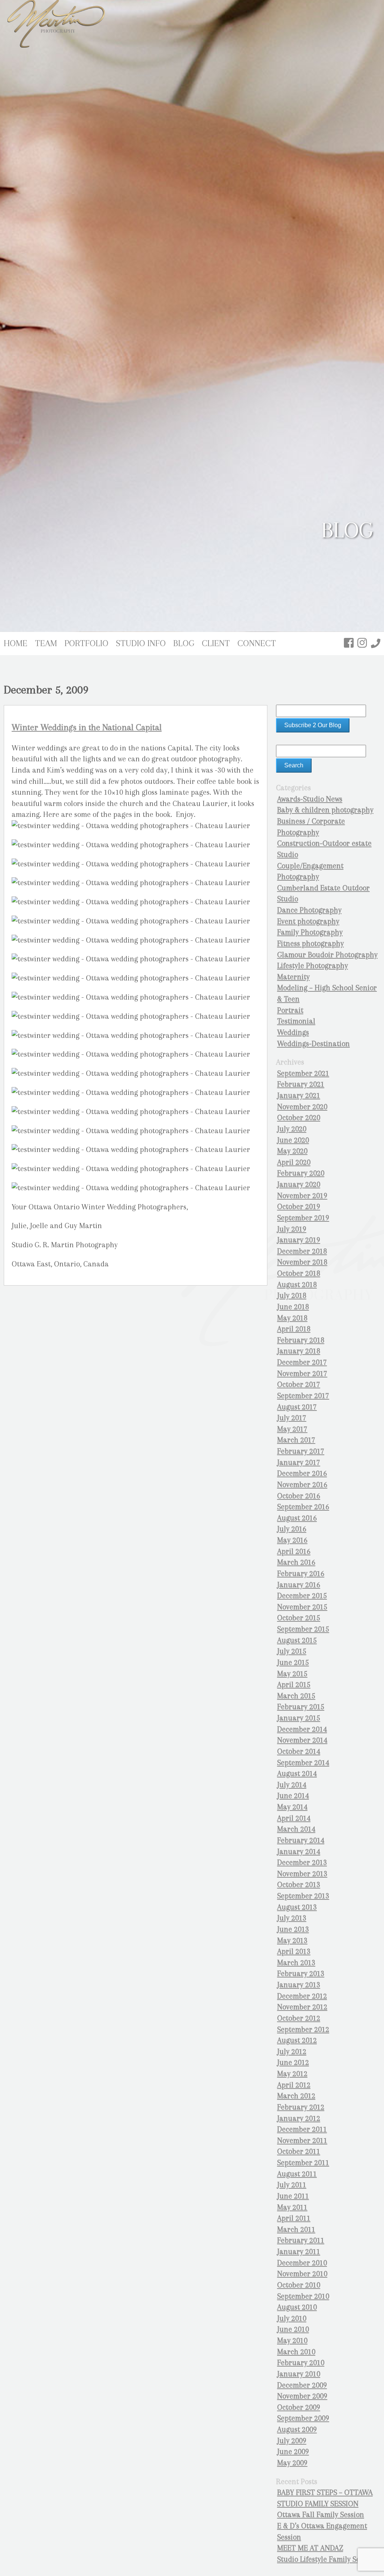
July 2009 (292, 2441)
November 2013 (302, 1874)
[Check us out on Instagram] (362, 643)
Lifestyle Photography (313, 966)
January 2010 (299, 2374)
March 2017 (296, 1440)
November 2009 (302, 2396)
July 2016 (292, 1529)
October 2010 (299, 2285)
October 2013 (299, 1885)
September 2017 (303, 1396)
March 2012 (296, 2096)
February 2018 (301, 1340)
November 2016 (302, 1485)
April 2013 (294, 1951)
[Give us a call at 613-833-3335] (376, 643)
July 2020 (292, 1129)
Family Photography (310, 932)
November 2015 (302, 1607)
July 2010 (292, 2318)
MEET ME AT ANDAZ (310, 2548)
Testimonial (296, 1021)
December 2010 (302, 2263)
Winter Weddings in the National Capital (87, 727)
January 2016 (299, 1585)
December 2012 (302, 1996)
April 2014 (294, 1818)
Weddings (293, 1032)
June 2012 (293, 2062)
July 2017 (292, 1418)
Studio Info (141, 643)
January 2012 (299, 2118)
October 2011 (299, 2151)
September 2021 (303, 1073)
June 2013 (293, 1929)
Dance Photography (309, 910)
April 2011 (294, 2218)
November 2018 (302, 1262)
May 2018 (292, 1318)
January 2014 (299, 1852)
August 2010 (297, 2307)
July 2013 (292, 1918)
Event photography (308, 921)
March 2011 (296, 2229)
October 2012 (299, 2018)
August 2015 (297, 1640)
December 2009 (302, 2385)
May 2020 (292, 1151)
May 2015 (292, 1674)
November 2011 (302, 2141)
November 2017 (302, 1374)
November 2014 (302, 1740)
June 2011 (293, 2196)
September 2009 (303, 2418)
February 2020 (301, 1173)
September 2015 (303, 1629)
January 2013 (299, 1985)
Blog (184, 643)
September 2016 (303, 1507)
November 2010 (302, 2274)
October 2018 (299, 1273)
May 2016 (292, 1540)
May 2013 (292, 1941)
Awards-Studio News (310, 799)
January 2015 (299, 1718)
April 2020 (294, 1162)
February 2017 (301, 1451)
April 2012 (294, 2085)
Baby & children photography (325, 810)
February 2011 (301, 2240)
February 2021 (301, 1084)
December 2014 (302, 1729)
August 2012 (297, 2040)
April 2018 (294, 1329)
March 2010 (296, 2352)
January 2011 (299, 2252)
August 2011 (297, 2174)
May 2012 (292, 2074)
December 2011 (302, 2129)
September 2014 (303, 1763)
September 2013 (303, 1896)
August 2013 (297, 1907)
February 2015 (301, 1707)
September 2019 (303, 1218)
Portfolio (86, 643)
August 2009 (297, 2429)
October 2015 (299, 1618)
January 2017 (299, 1462)
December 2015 (302, 1596)
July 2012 (292, 2052)
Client (216, 643)
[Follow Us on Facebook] (349, 643)
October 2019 (299, 1207)
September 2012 (303, 2029)
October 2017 (299, 1384)
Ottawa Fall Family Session (321, 2515)
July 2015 (292, 1651)
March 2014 (296, 1829)
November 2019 (302, 1196)
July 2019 (292, 1229)
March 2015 (296, 1696)
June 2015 (293, 1662)
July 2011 (292, 2185)
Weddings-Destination (313, 1044)
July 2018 (292, 1296)
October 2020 (299, 1118)
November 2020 (302, 1107)
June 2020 (293, 1140)
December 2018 (302, 1251)
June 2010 (293, 2329)
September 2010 (303, 2296)
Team (46, 643)
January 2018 (299, 1351)
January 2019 (299, 1240)
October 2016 (299, 1496)
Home (16, 643)
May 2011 (292, 2207)
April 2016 (294, 1551)
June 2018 (293, 1307)
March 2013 (296, 1963)
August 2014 (297, 1774)
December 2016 (302, 1473)
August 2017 (297, 1407)
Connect (257, 643)
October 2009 (299, 2407)
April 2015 (294, 1685)
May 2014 (292, 1807)
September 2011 (303, 2163)
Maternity (293, 977)
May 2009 (292, 2463)
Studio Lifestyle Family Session (327, 2559)
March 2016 (296, 1562)
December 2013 (302, 1862)
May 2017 (292, 1429)
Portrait (290, 1010)
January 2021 (299, 1096)
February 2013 (301, 1974)
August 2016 (297, 1518)
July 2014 (292, 1785)
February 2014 (301, 1840)
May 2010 (292, 2341)
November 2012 (302, 2007)
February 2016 (301, 1574)
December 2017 (302, 1362)
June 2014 (293, 1796)
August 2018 (297, 1285)
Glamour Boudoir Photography (327, 955)
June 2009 (293, 2452)
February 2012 (301, 2107)
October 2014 (299, 1751)
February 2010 (301, 2363)
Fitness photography (310, 944)
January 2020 (299, 1184)
